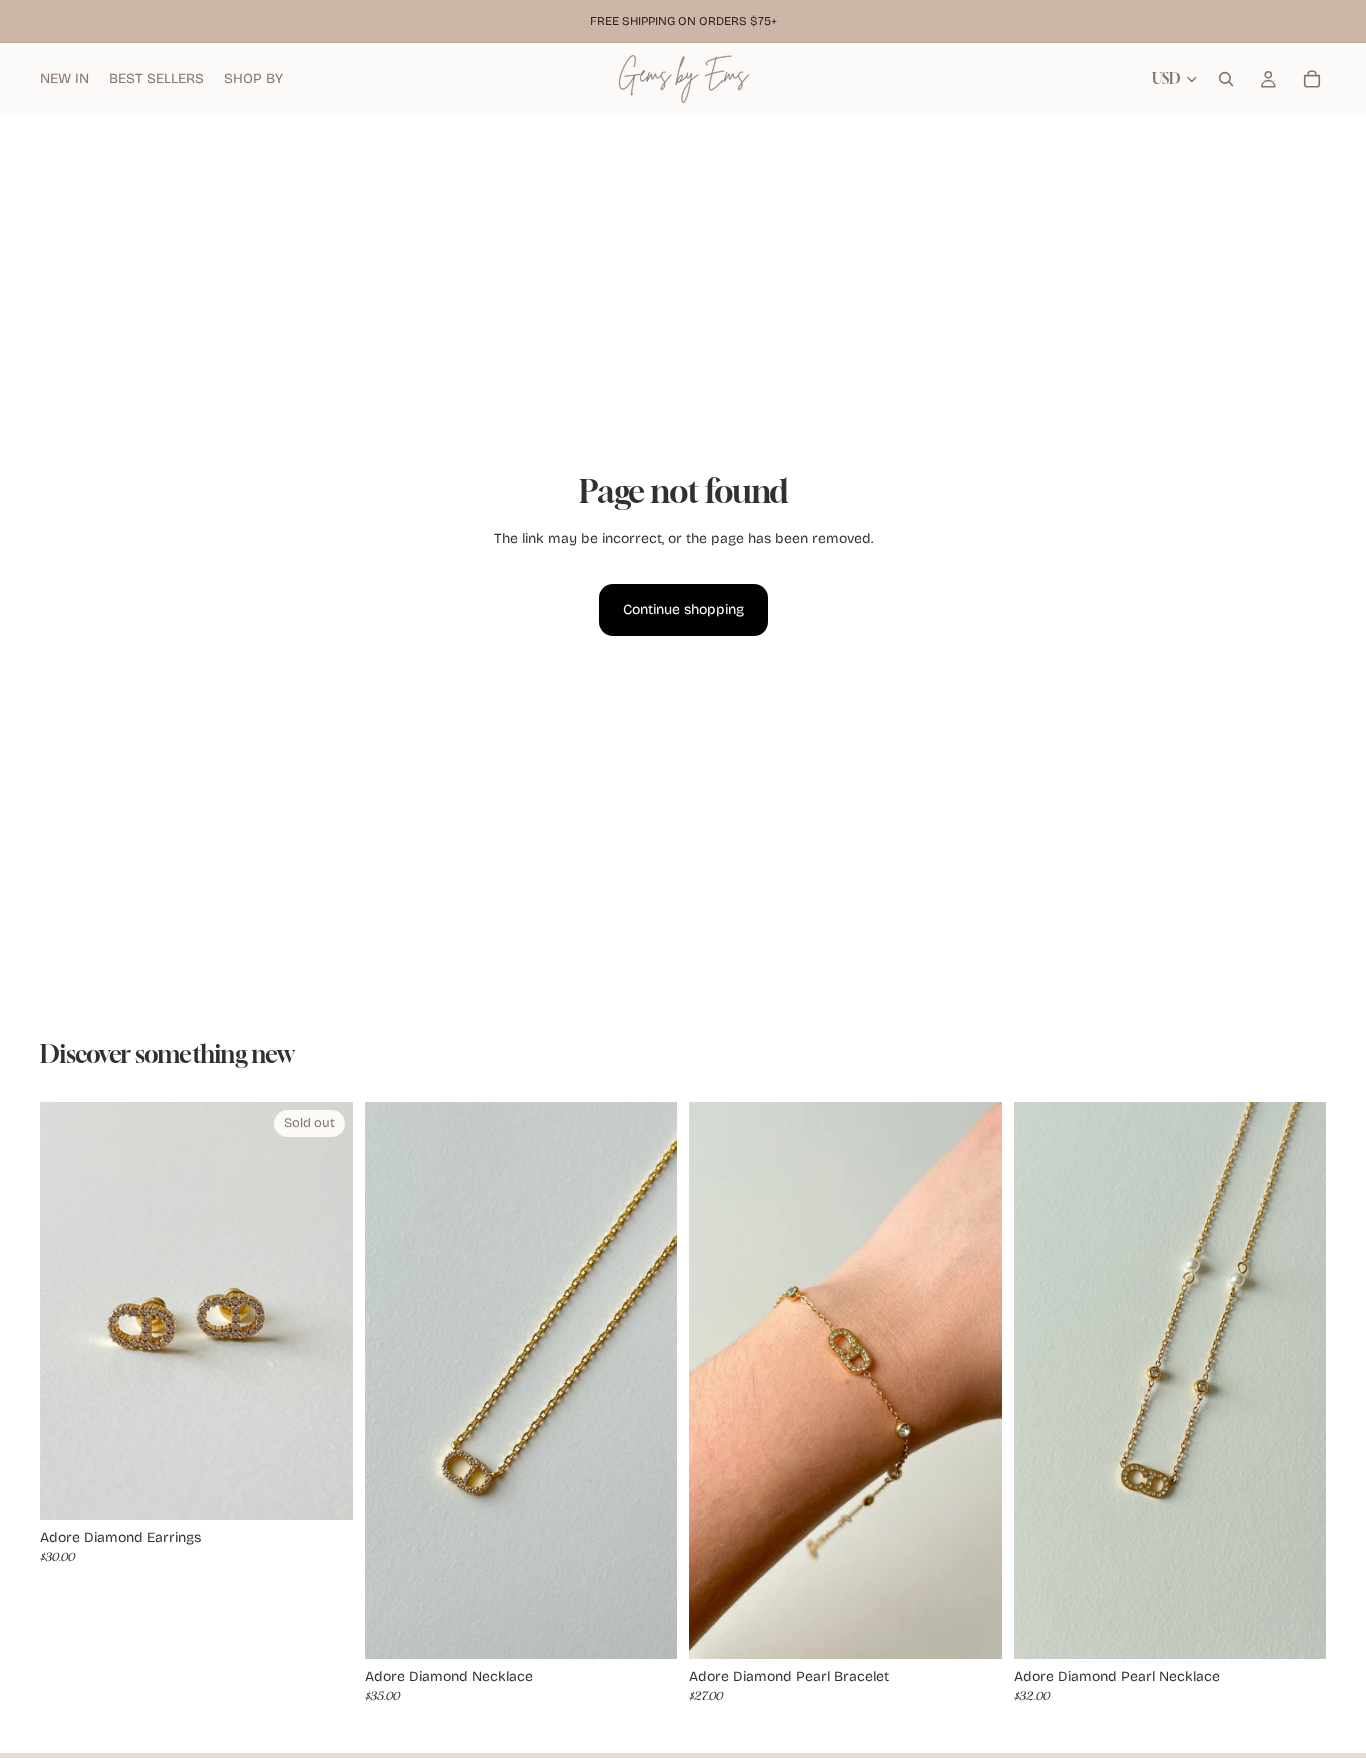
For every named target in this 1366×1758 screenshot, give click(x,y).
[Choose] (646, 1628)
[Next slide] (647, 1381)
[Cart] (1312, 79)
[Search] (1226, 79)
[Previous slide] (395, 1381)
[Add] (971, 1628)
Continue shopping (683, 609)
